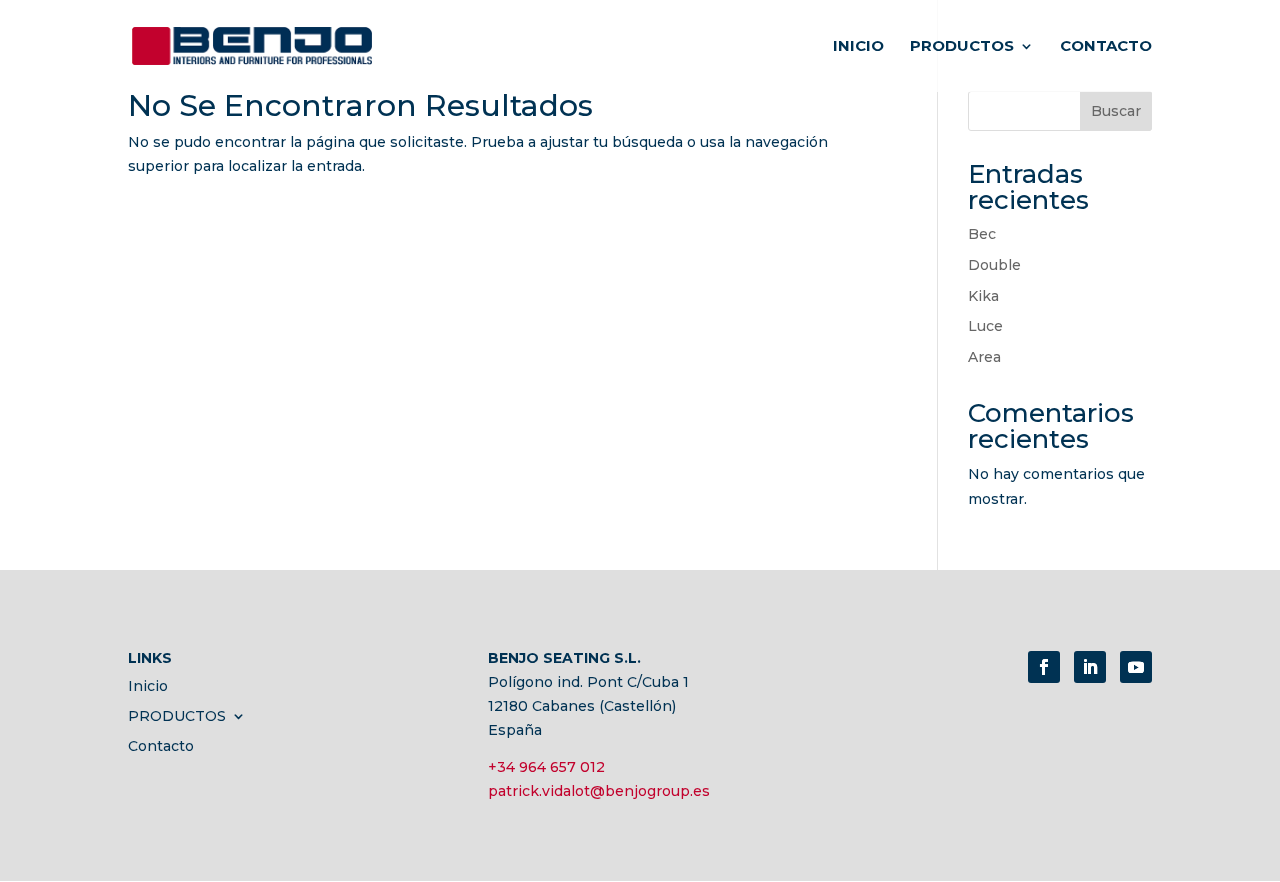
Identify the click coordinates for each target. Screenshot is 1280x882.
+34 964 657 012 (546, 767)
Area (984, 357)
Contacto (1106, 47)
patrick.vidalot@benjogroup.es (599, 791)
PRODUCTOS (962, 47)
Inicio (858, 47)
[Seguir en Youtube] (1136, 667)
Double (994, 265)
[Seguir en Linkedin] (1090, 667)
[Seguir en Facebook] (1044, 667)
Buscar (1116, 111)
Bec (982, 234)
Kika (983, 296)
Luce (985, 326)
